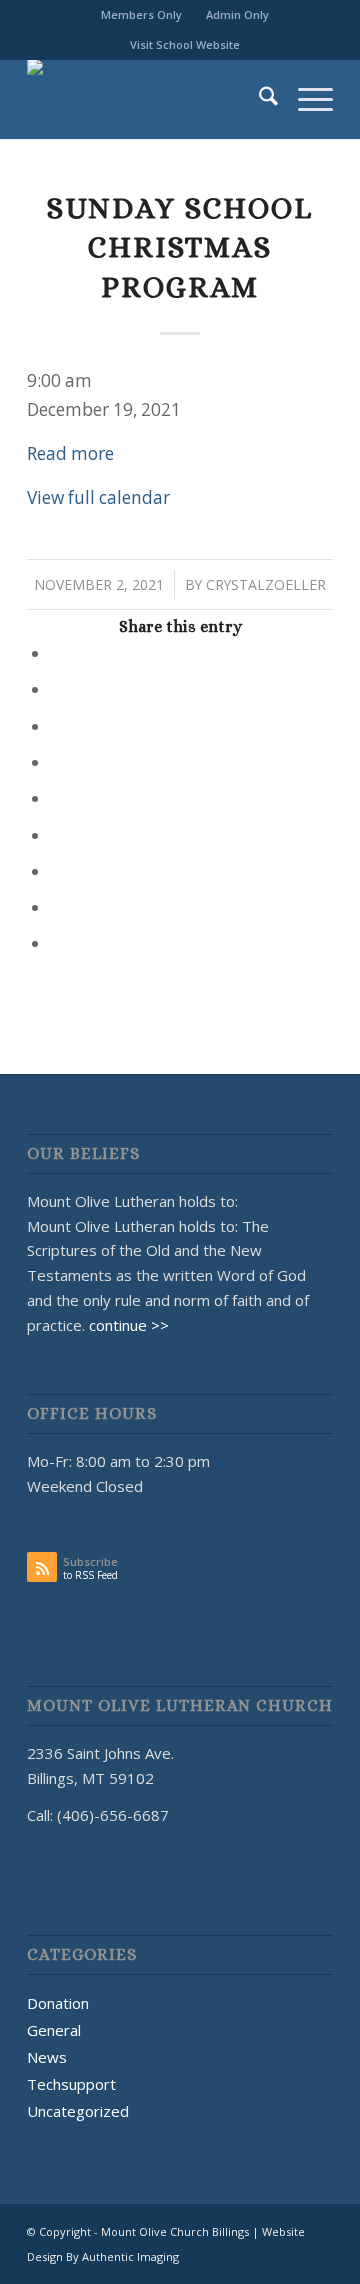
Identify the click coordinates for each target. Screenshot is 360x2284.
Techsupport (71, 2084)
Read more (70, 453)
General (54, 2030)
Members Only (141, 14)
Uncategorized (78, 2111)
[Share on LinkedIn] (57, 798)
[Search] (258, 99)
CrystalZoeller (266, 584)
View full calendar (98, 497)
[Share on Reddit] (57, 907)
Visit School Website (185, 44)
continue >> (129, 1325)
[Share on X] (57, 689)
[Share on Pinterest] (57, 762)
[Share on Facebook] (57, 653)
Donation (58, 2003)
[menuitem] (142, 15)
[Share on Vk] (57, 871)
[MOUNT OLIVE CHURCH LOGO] (149, 99)
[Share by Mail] (57, 943)
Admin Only (237, 14)
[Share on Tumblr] (57, 835)
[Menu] (305, 99)
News (47, 2057)
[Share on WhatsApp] (57, 726)
